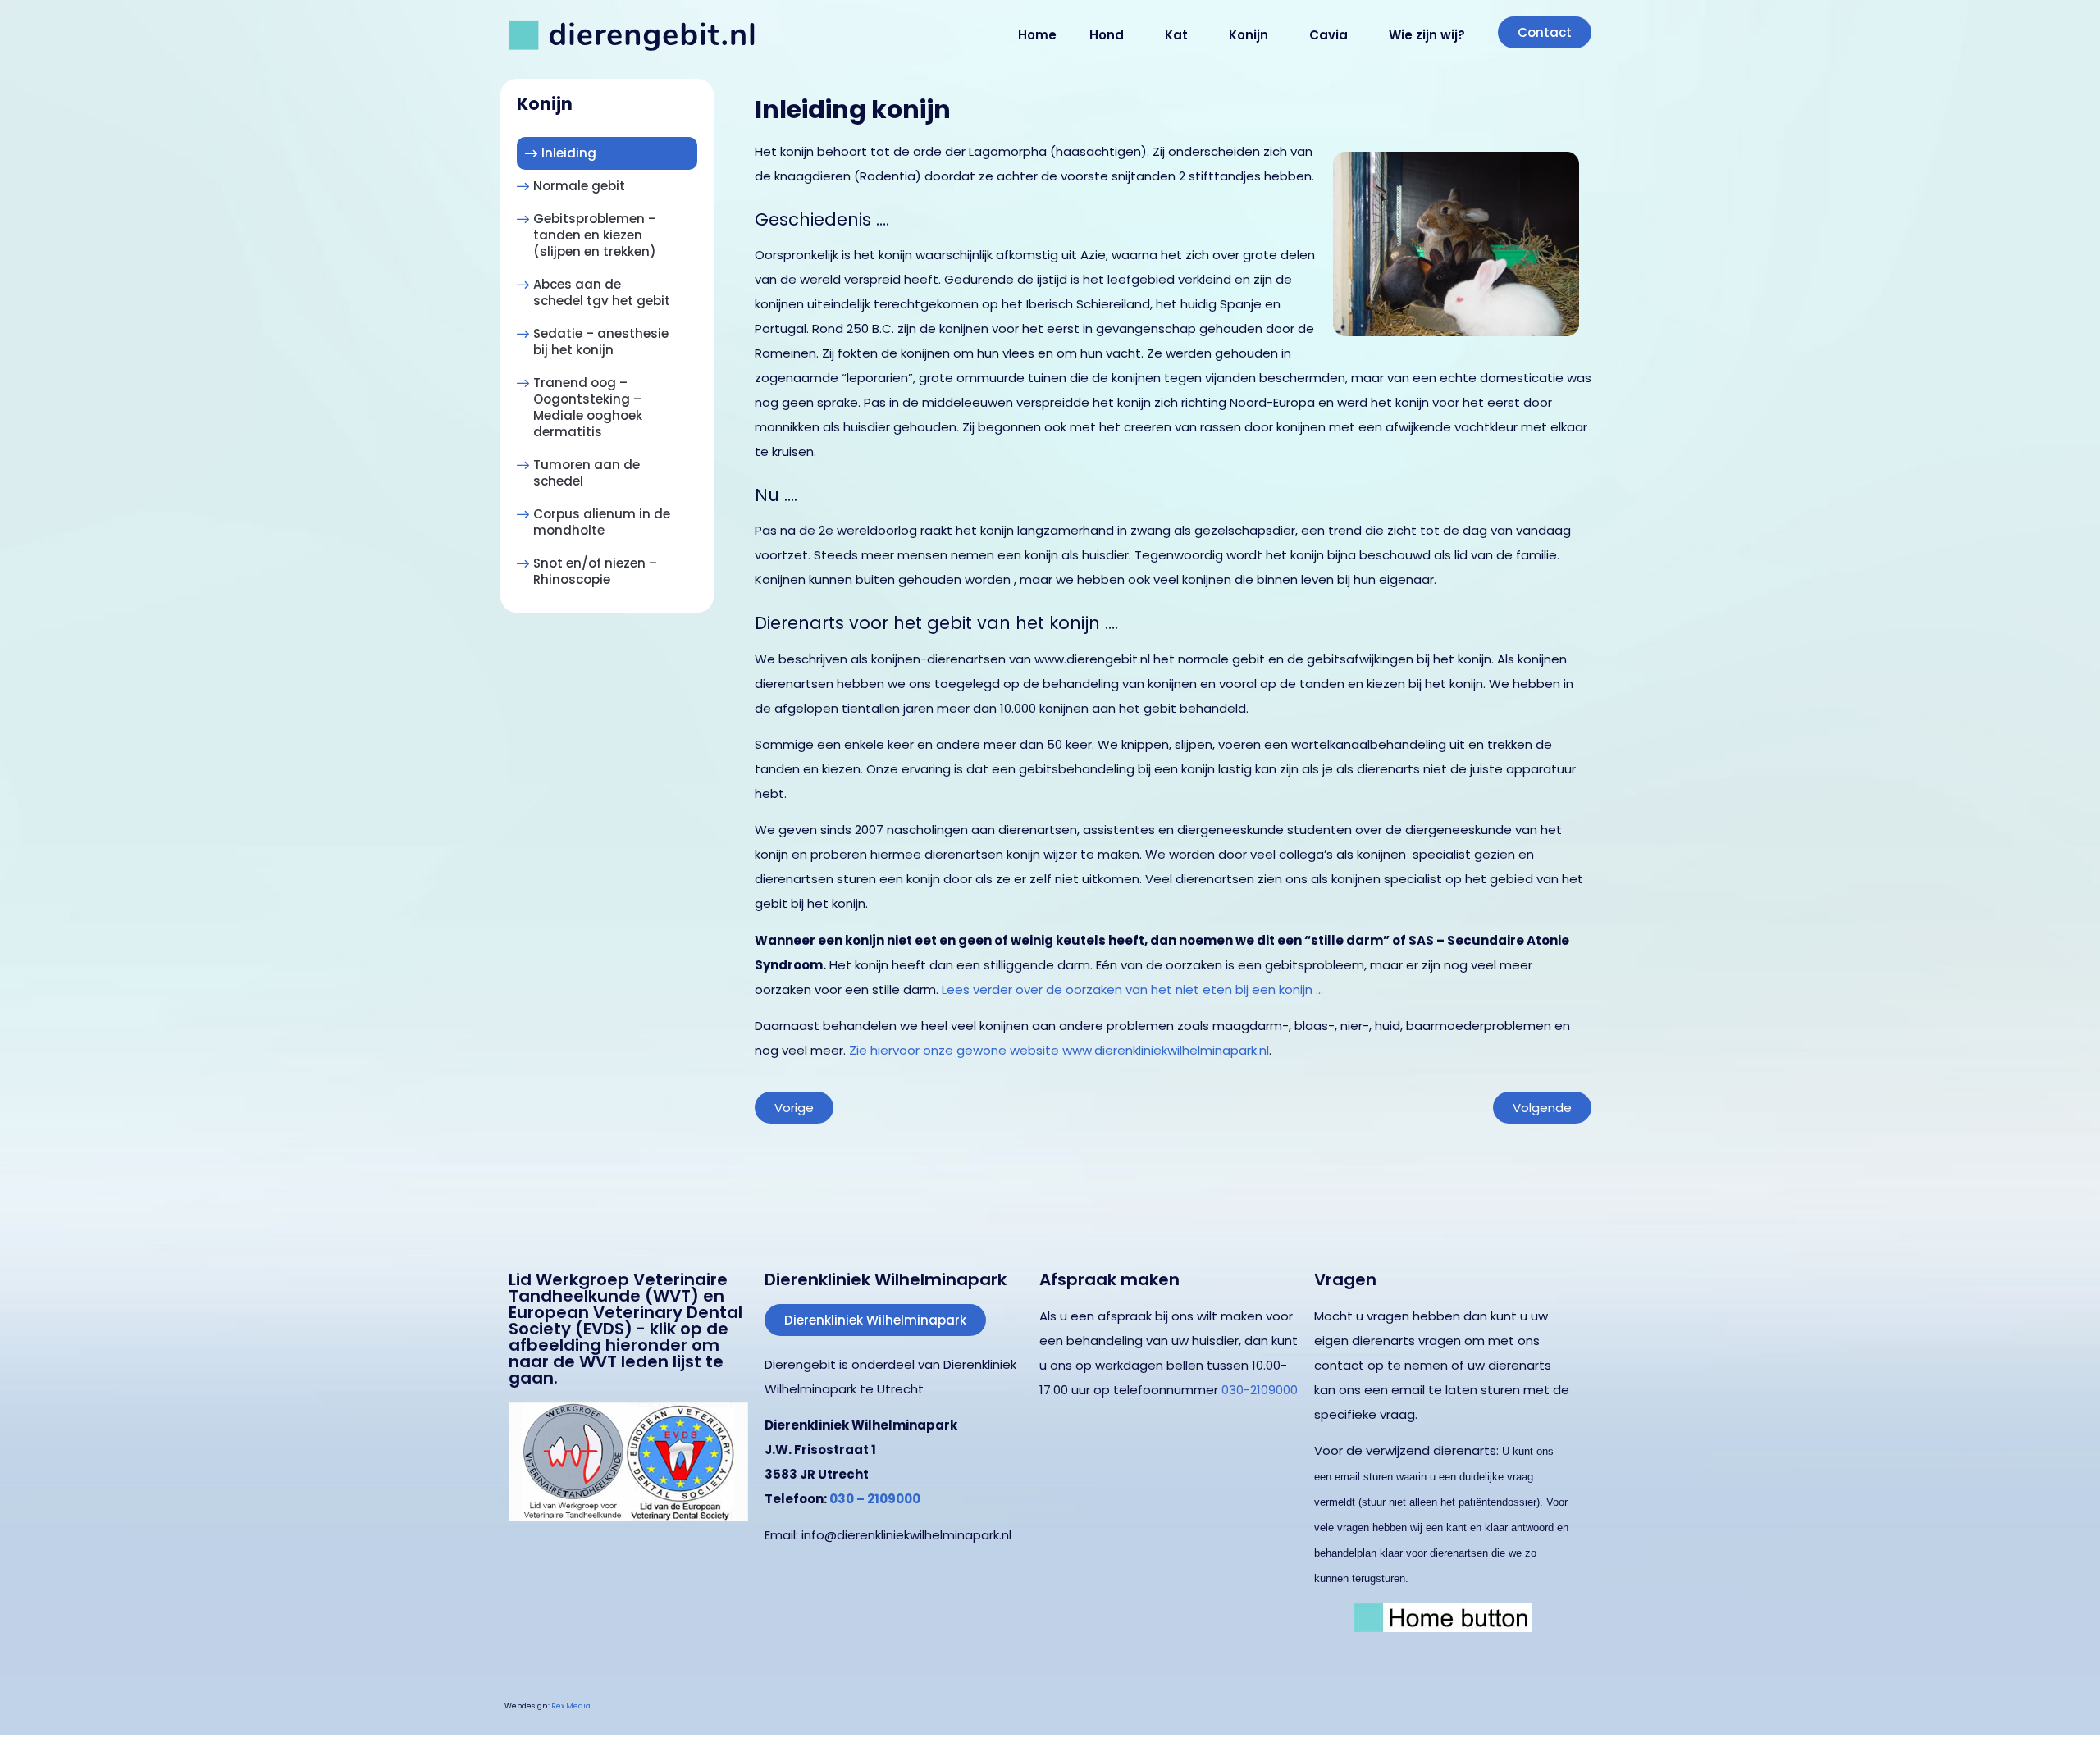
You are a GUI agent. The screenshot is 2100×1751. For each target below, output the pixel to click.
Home (1037, 35)
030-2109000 (1260, 1390)
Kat (1176, 35)
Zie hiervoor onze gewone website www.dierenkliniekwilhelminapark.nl (1059, 1050)
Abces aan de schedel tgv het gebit (602, 292)
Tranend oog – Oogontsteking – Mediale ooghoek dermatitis (588, 407)
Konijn (1249, 35)
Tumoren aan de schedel (587, 473)
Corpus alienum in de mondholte (602, 522)
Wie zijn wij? (1427, 35)
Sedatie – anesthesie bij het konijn (601, 342)
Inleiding (569, 153)
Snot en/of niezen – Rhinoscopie (595, 571)
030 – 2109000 (875, 1499)
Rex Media (571, 1706)
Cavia (1328, 35)
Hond (1107, 35)
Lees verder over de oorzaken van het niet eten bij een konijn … (1132, 989)
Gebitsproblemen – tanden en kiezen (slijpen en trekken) (595, 235)
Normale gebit (579, 186)
